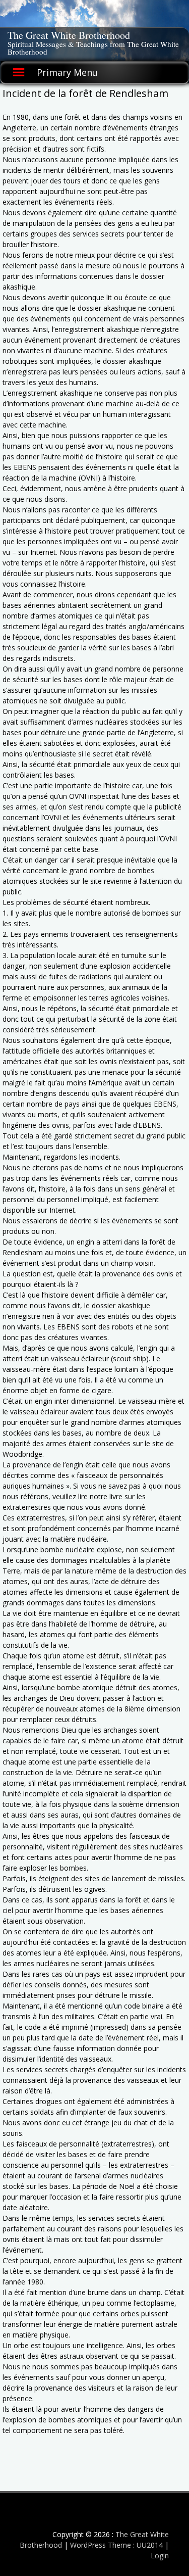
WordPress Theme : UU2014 (116, 2545)
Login (160, 2556)
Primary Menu (67, 72)
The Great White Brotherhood (69, 35)
